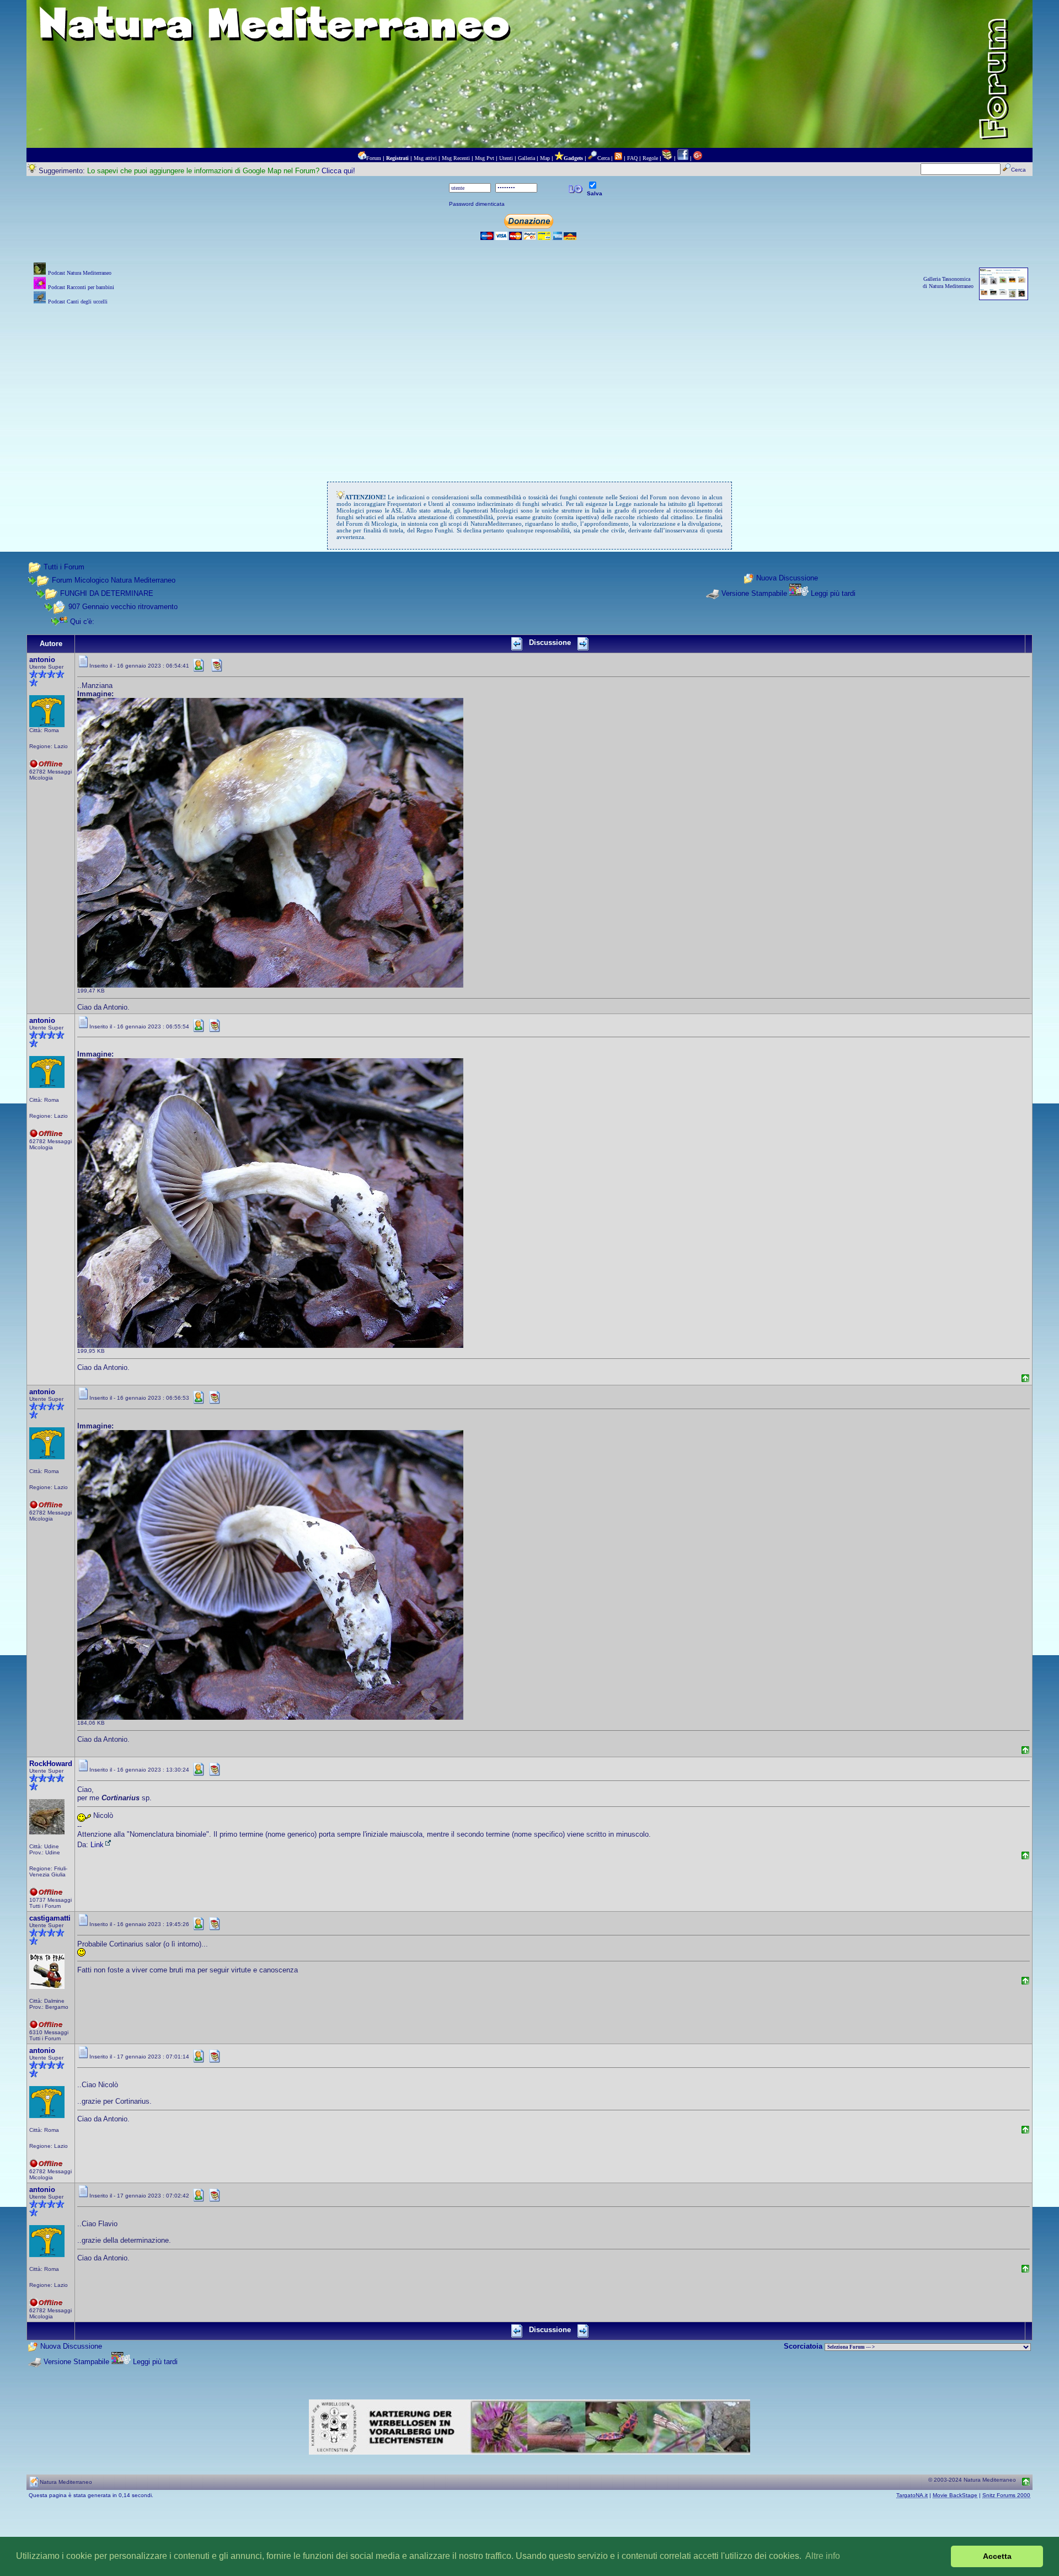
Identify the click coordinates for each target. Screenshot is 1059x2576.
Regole (650, 158)
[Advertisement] (529, 385)
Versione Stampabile (754, 593)
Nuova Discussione (787, 578)
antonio (42, 660)
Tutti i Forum (64, 567)
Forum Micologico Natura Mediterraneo (114, 580)
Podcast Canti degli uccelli (78, 302)
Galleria (526, 158)
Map (545, 158)
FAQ (632, 158)
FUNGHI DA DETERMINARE (107, 593)
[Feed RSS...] (618, 158)
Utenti (506, 158)
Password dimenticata (477, 204)
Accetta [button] (997, 2556)
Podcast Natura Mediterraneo (80, 273)
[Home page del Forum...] (362, 158)
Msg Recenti (456, 158)
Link (97, 1845)
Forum (374, 158)
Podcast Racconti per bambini (81, 287)
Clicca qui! (338, 171)
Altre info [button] (823, 2556)
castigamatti (50, 1918)
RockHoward (51, 1764)
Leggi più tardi (833, 593)
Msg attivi (425, 158)
